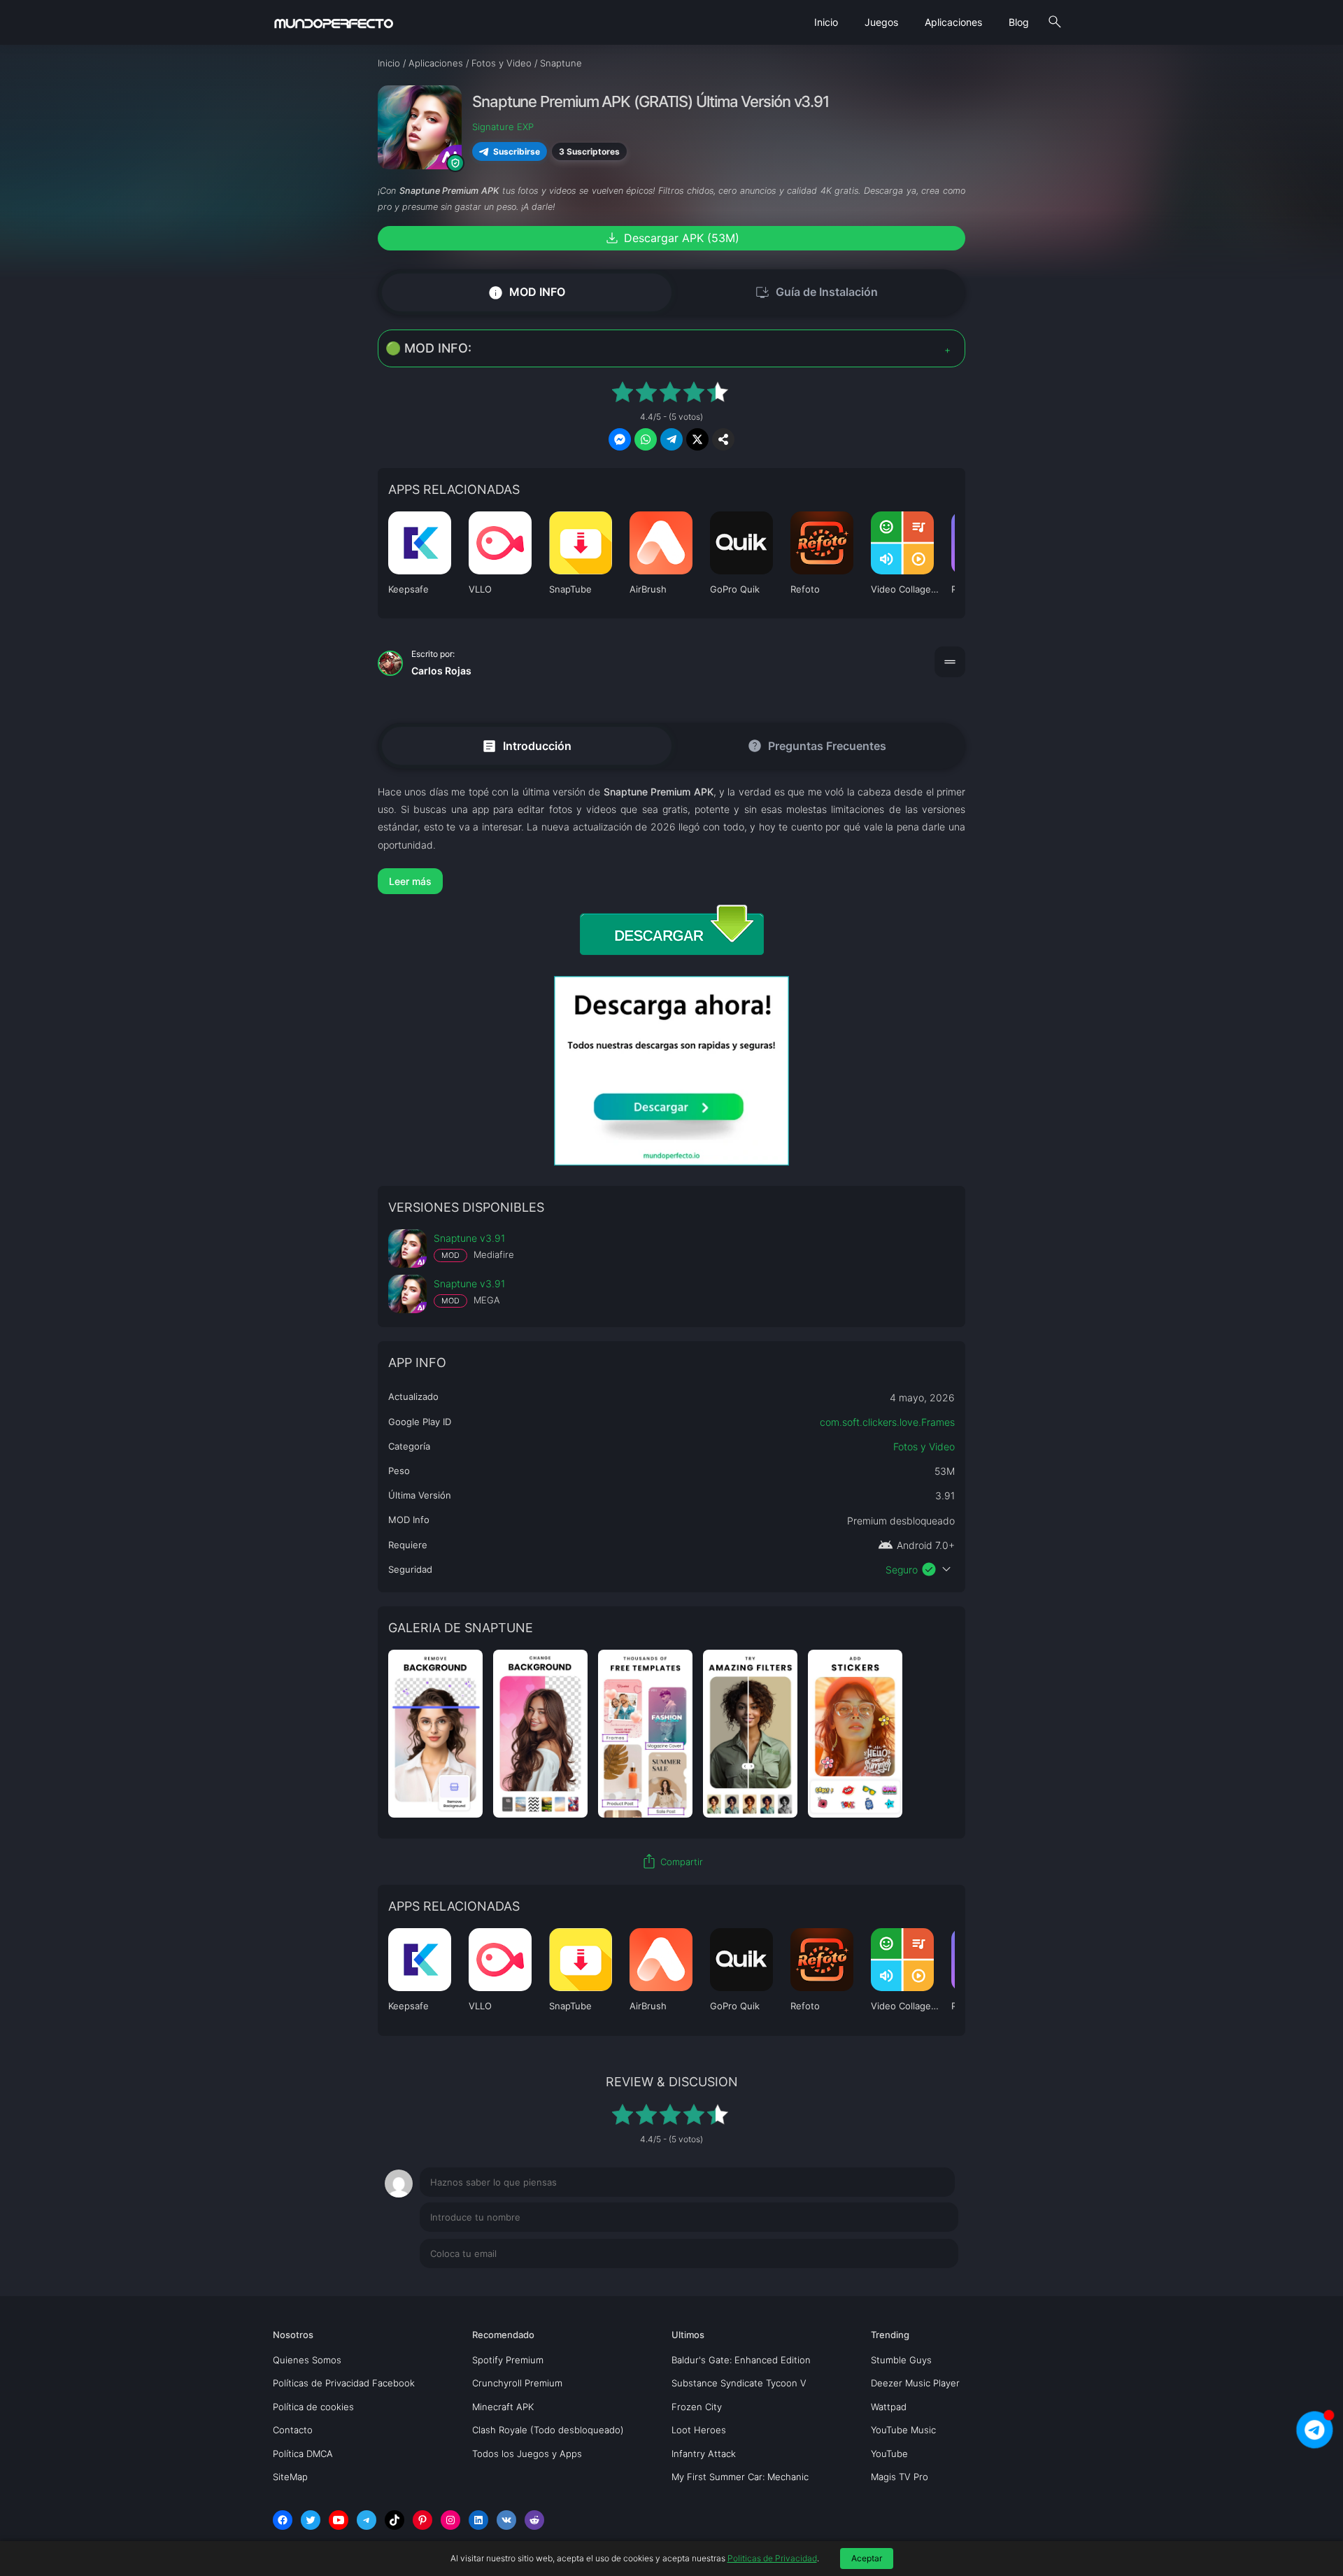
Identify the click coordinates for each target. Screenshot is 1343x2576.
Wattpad (889, 2407)
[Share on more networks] (723, 439)
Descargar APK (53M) (671, 238)
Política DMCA (303, 2454)
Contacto (293, 2430)
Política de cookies (313, 2407)
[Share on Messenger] (620, 439)
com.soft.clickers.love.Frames (887, 1422)
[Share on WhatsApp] (646, 439)
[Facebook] (283, 2520)
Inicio (826, 22)
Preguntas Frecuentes (817, 746)
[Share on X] (697, 439)
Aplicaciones (953, 22)
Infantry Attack (704, 2454)
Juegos (881, 22)
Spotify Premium (508, 2360)
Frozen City (697, 2407)
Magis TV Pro (900, 2477)
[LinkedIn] (478, 2520)
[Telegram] (367, 2520)
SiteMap (290, 2477)
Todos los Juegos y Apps (527, 2454)
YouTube (889, 2454)
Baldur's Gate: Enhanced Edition (741, 2360)
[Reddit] (534, 2520)
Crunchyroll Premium (517, 2383)
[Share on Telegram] (671, 439)
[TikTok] (395, 2520)
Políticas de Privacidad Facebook (344, 2383)
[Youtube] (339, 2520)
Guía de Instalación (816, 292)
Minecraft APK (503, 2407)
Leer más (410, 881)
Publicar (923, 2282)
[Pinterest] (422, 2520)
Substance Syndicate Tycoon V (739, 2383)
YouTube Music (903, 2430)
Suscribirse (516, 151)
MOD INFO (526, 292)
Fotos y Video (924, 1446)
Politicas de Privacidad (772, 2558)
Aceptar (867, 2558)
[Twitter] (311, 2520)
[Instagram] (450, 2520)
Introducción (526, 745)
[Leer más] (671, 881)
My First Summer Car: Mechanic (740, 2477)
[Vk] (506, 2520)
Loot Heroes (699, 2430)
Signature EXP (503, 127)
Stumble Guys (901, 2360)
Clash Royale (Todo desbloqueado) (548, 2430)
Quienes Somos (307, 2360)
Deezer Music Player (915, 2383)
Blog (1019, 22)
